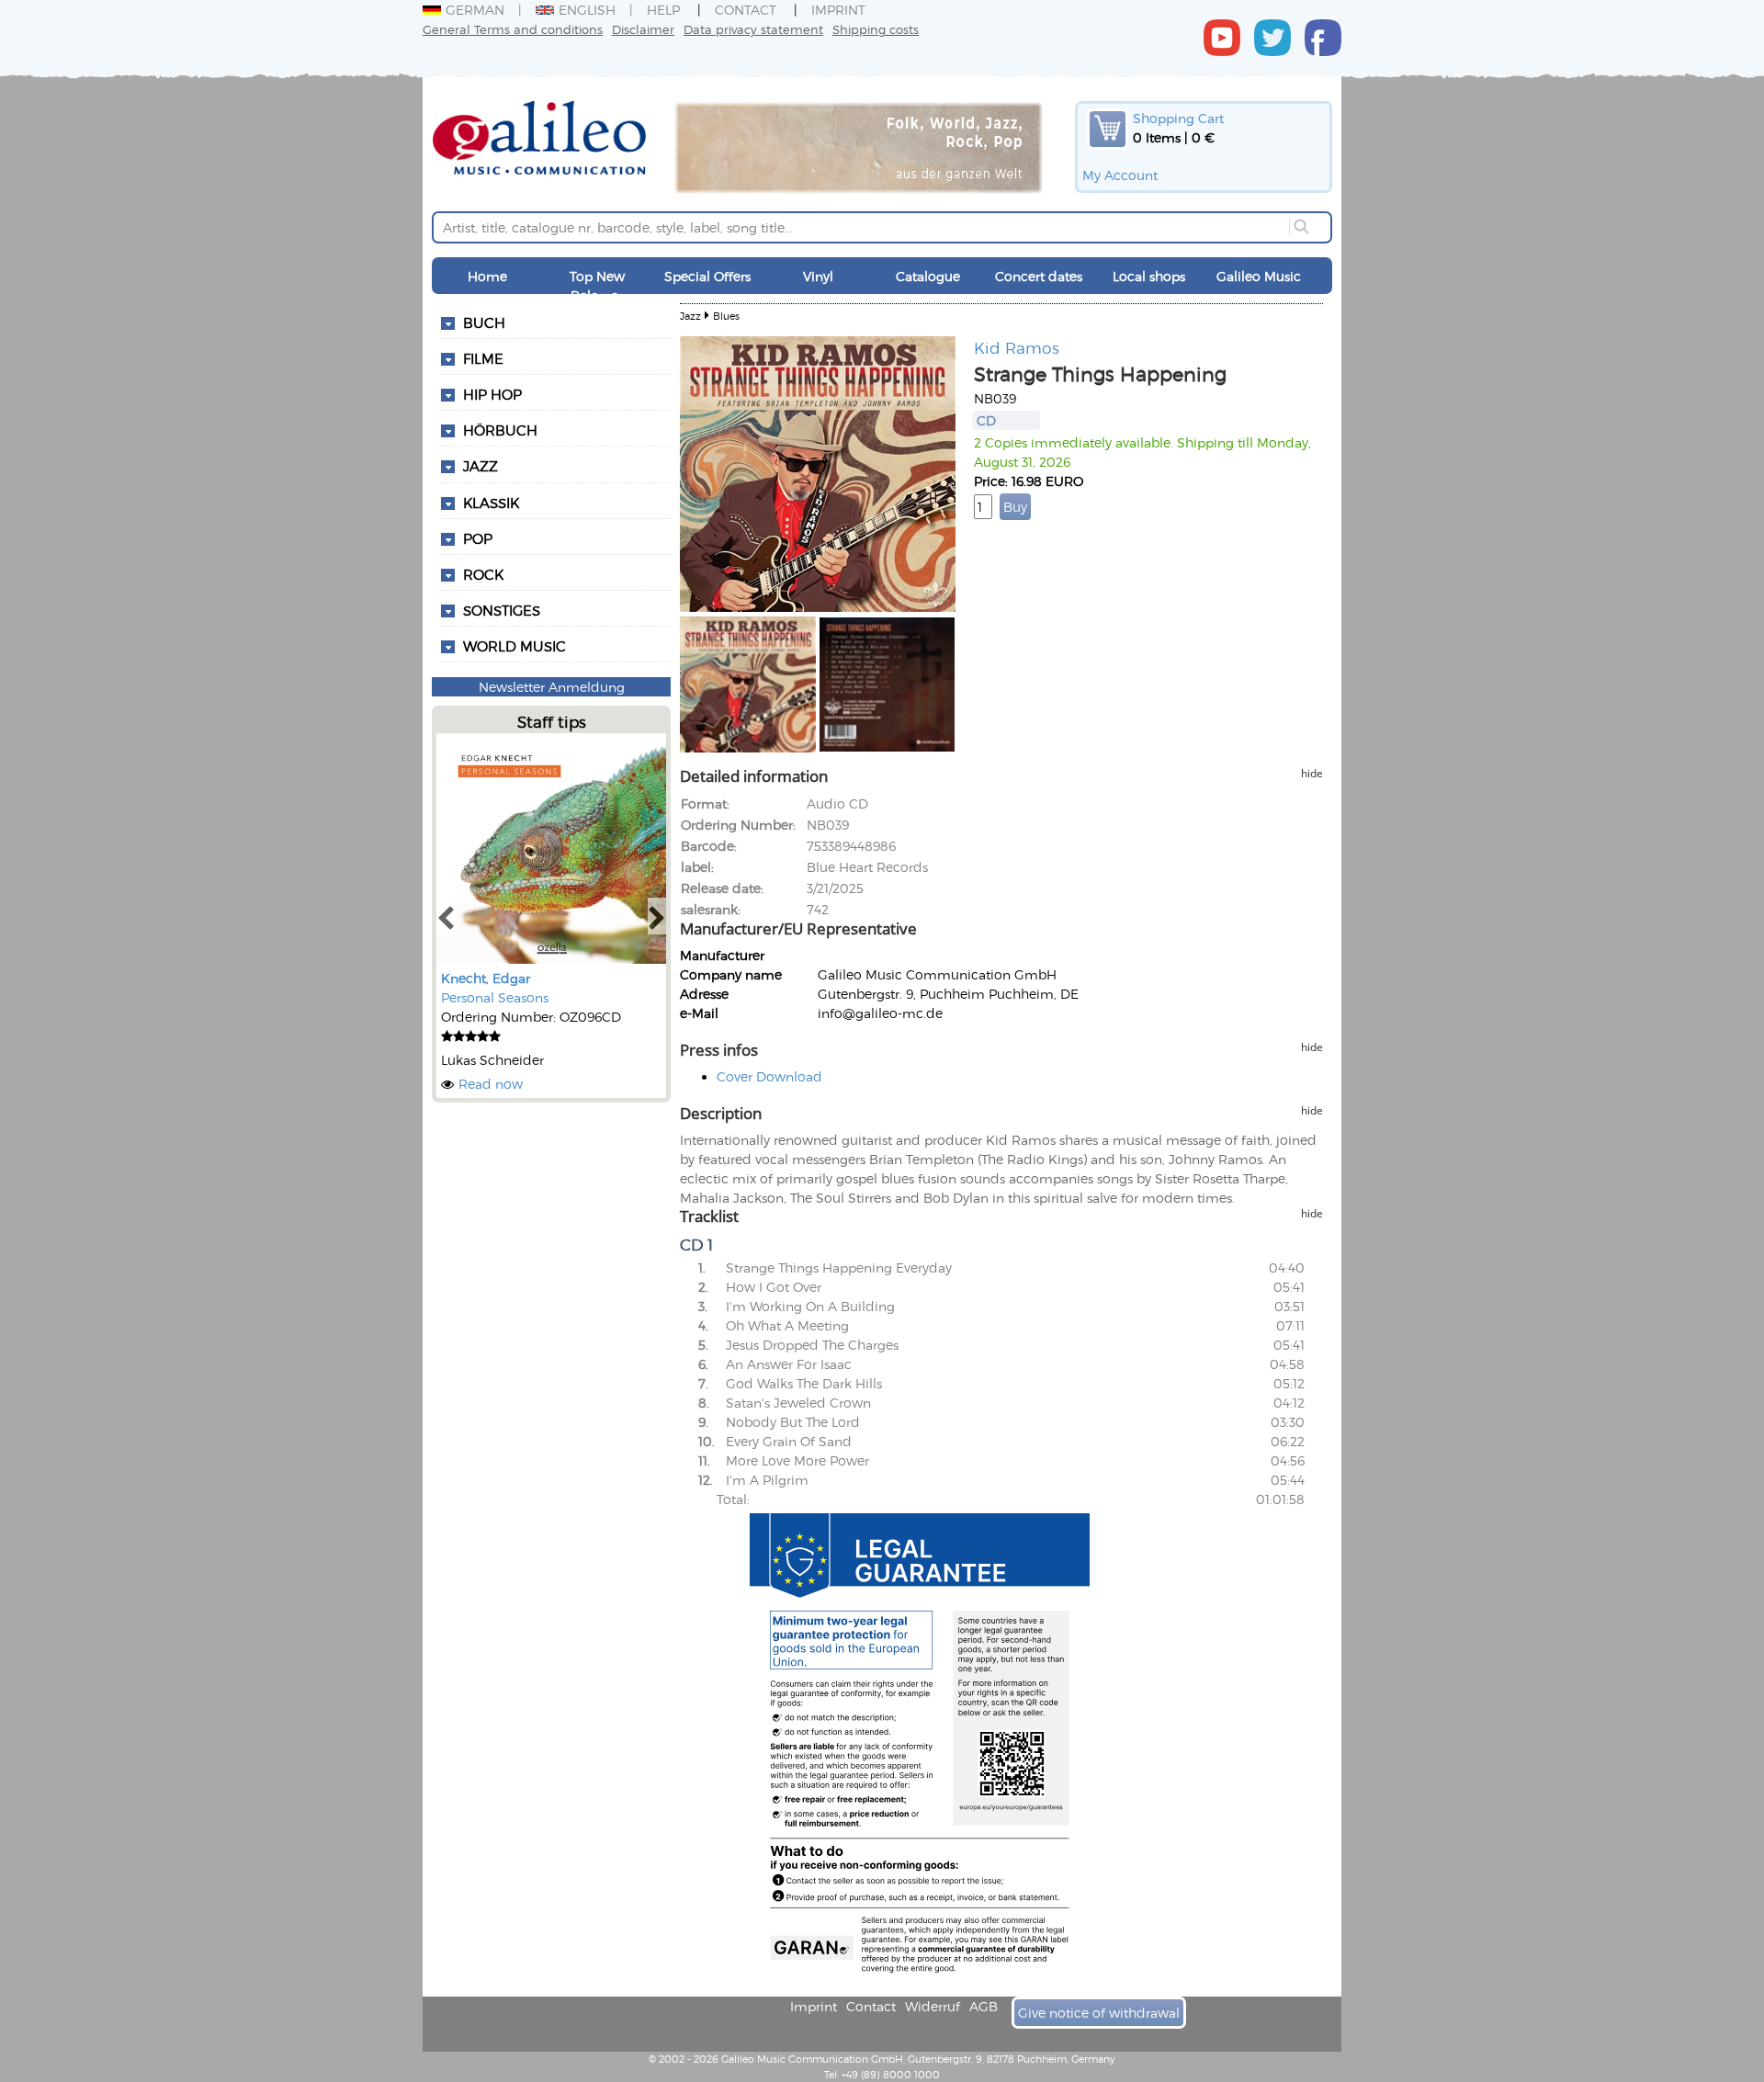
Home (487, 276)
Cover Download (769, 1076)
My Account (1120, 175)
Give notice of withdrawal (1099, 2013)
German (475, 10)
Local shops (1149, 276)
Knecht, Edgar (486, 978)
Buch (484, 322)
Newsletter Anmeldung (552, 687)
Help (663, 10)
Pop (478, 538)
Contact (746, 10)
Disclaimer (643, 29)
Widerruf (933, 2006)
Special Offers (707, 276)
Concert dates (1039, 276)
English (587, 10)
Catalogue (928, 276)
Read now (491, 1084)
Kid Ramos (1017, 347)
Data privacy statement (753, 29)
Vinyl (818, 276)
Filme (483, 358)
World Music (514, 646)
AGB (984, 2006)
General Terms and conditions (513, 29)
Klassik (491, 503)
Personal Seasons (495, 997)
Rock (483, 574)
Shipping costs (876, 29)
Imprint (838, 10)
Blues (726, 316)
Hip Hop (492, 394)
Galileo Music (1259, 276)
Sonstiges (502, 610)
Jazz (481, 466)
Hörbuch (500, 430)
